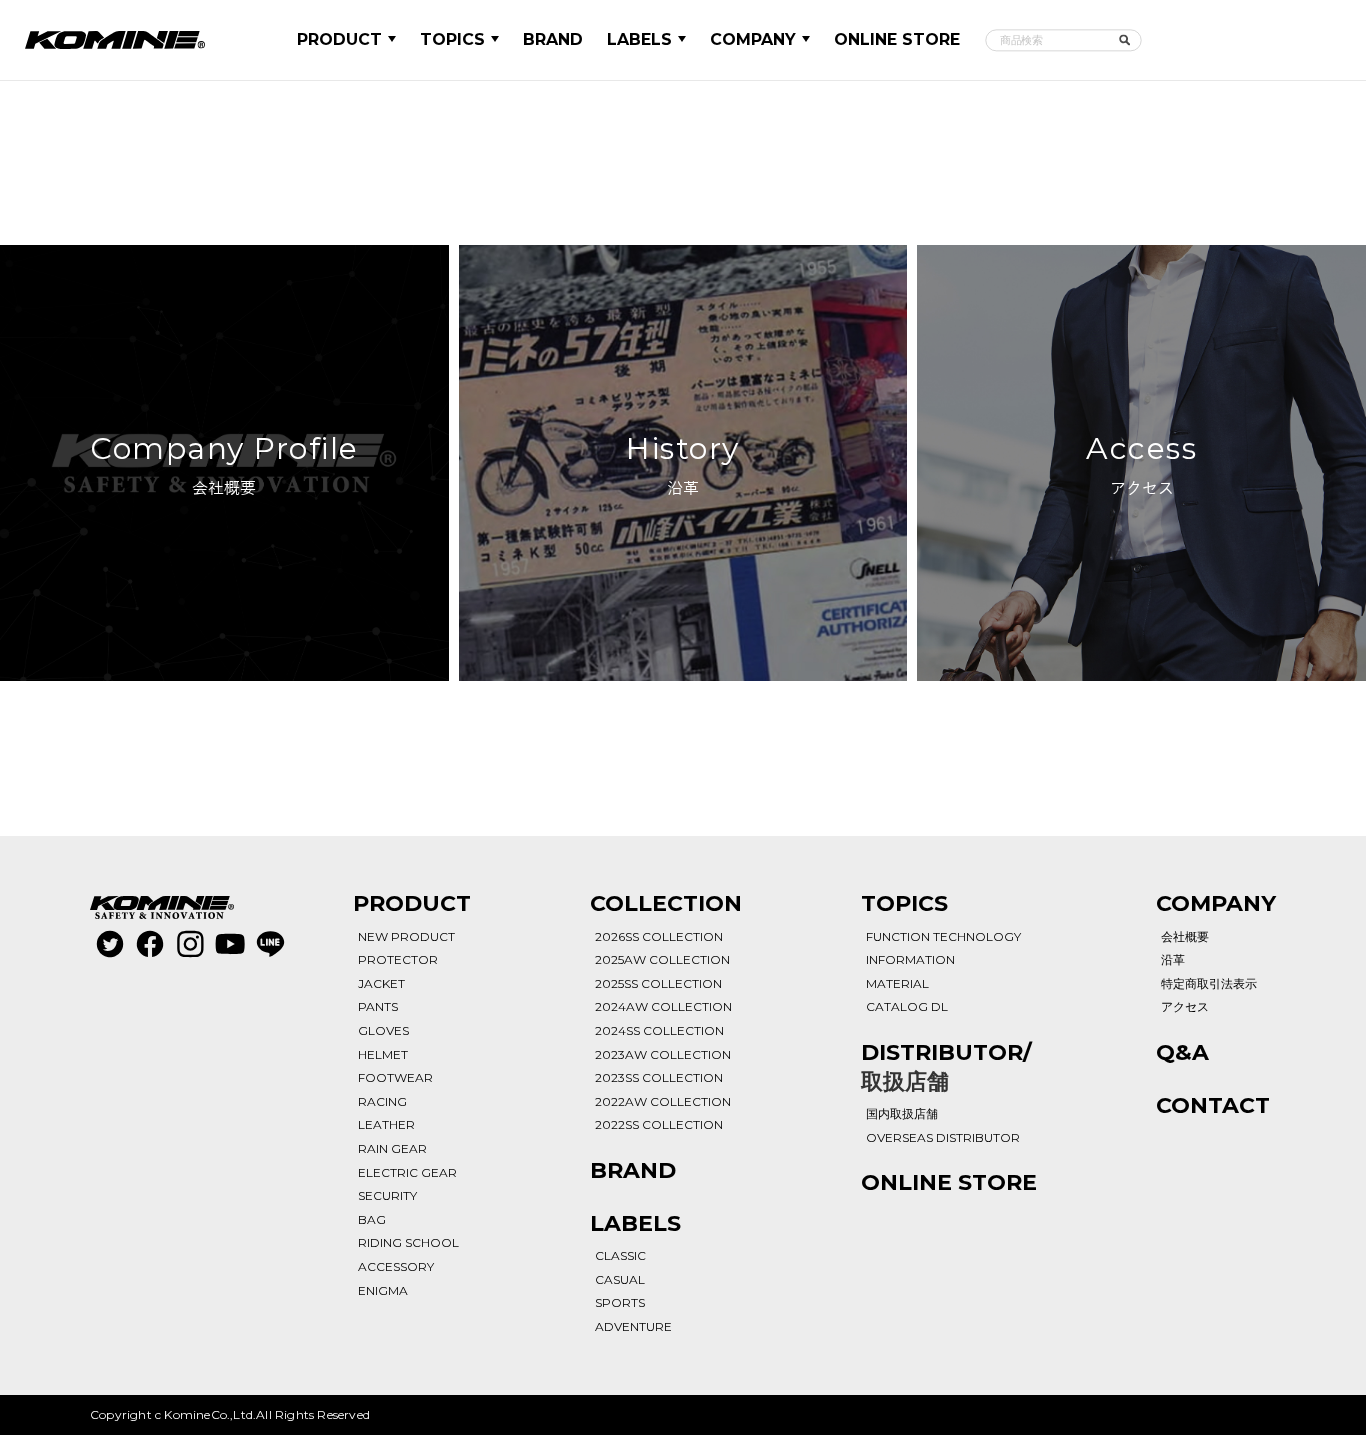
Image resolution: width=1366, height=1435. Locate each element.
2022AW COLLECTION (663, 1101)
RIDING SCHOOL (408, 1242)
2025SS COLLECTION (658, 983)
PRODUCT (339, 39)
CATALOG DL (907, 1006)
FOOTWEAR (395, 1077)
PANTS (378, 1006)
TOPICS (452, 39)
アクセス (1185, 1006)
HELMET (383, 1054)
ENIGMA (383, 1290)
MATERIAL (897, 983)
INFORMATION (910, 959)
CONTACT (1213, 1105)
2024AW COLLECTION (663, 1006)
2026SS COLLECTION (659, 936)
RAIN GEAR (392, 1148)
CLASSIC (620, 1255)
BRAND (553, 39)
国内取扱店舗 (902, 1113)
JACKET (381, 983)
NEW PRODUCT (406, 936)
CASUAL (620, 1279)
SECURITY (387, 1195)
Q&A (1182, 1052)
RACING (382, 1101)
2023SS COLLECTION (659, 1077)
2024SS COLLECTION (659, 1030)
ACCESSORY (396, 1266)
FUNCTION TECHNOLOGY (943, 936)
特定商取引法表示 (1209, 983)
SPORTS (620, 1302)
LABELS (639, 39)
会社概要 (1185, 936)
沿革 (1173, 959)
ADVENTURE (633, 1326)
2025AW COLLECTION (662, 959)
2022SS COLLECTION (659, 1124)
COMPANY (753, 39)
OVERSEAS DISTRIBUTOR (943, 1137)
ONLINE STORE (897, 39)
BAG (372, 1219)
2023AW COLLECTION (663, 1054)
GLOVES (383, 1030)
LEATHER (386, 1124)
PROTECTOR (398, 959)
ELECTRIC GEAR (407, 1172)
